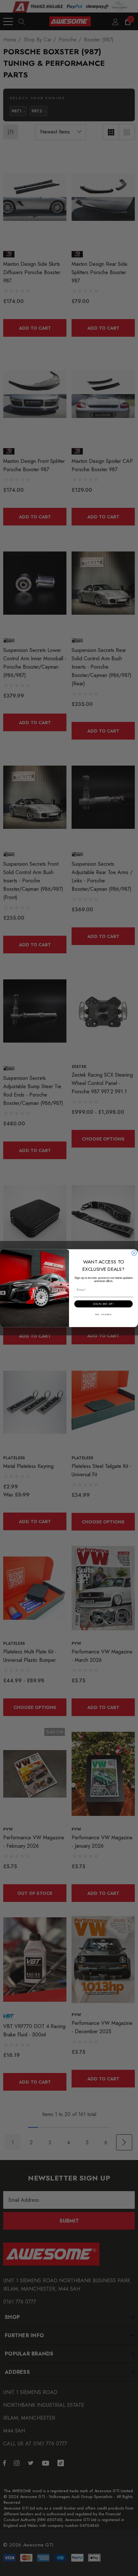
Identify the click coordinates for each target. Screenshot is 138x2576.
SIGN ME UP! (103, 1304)
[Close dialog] (134, 1253)
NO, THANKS (103, 1314)
